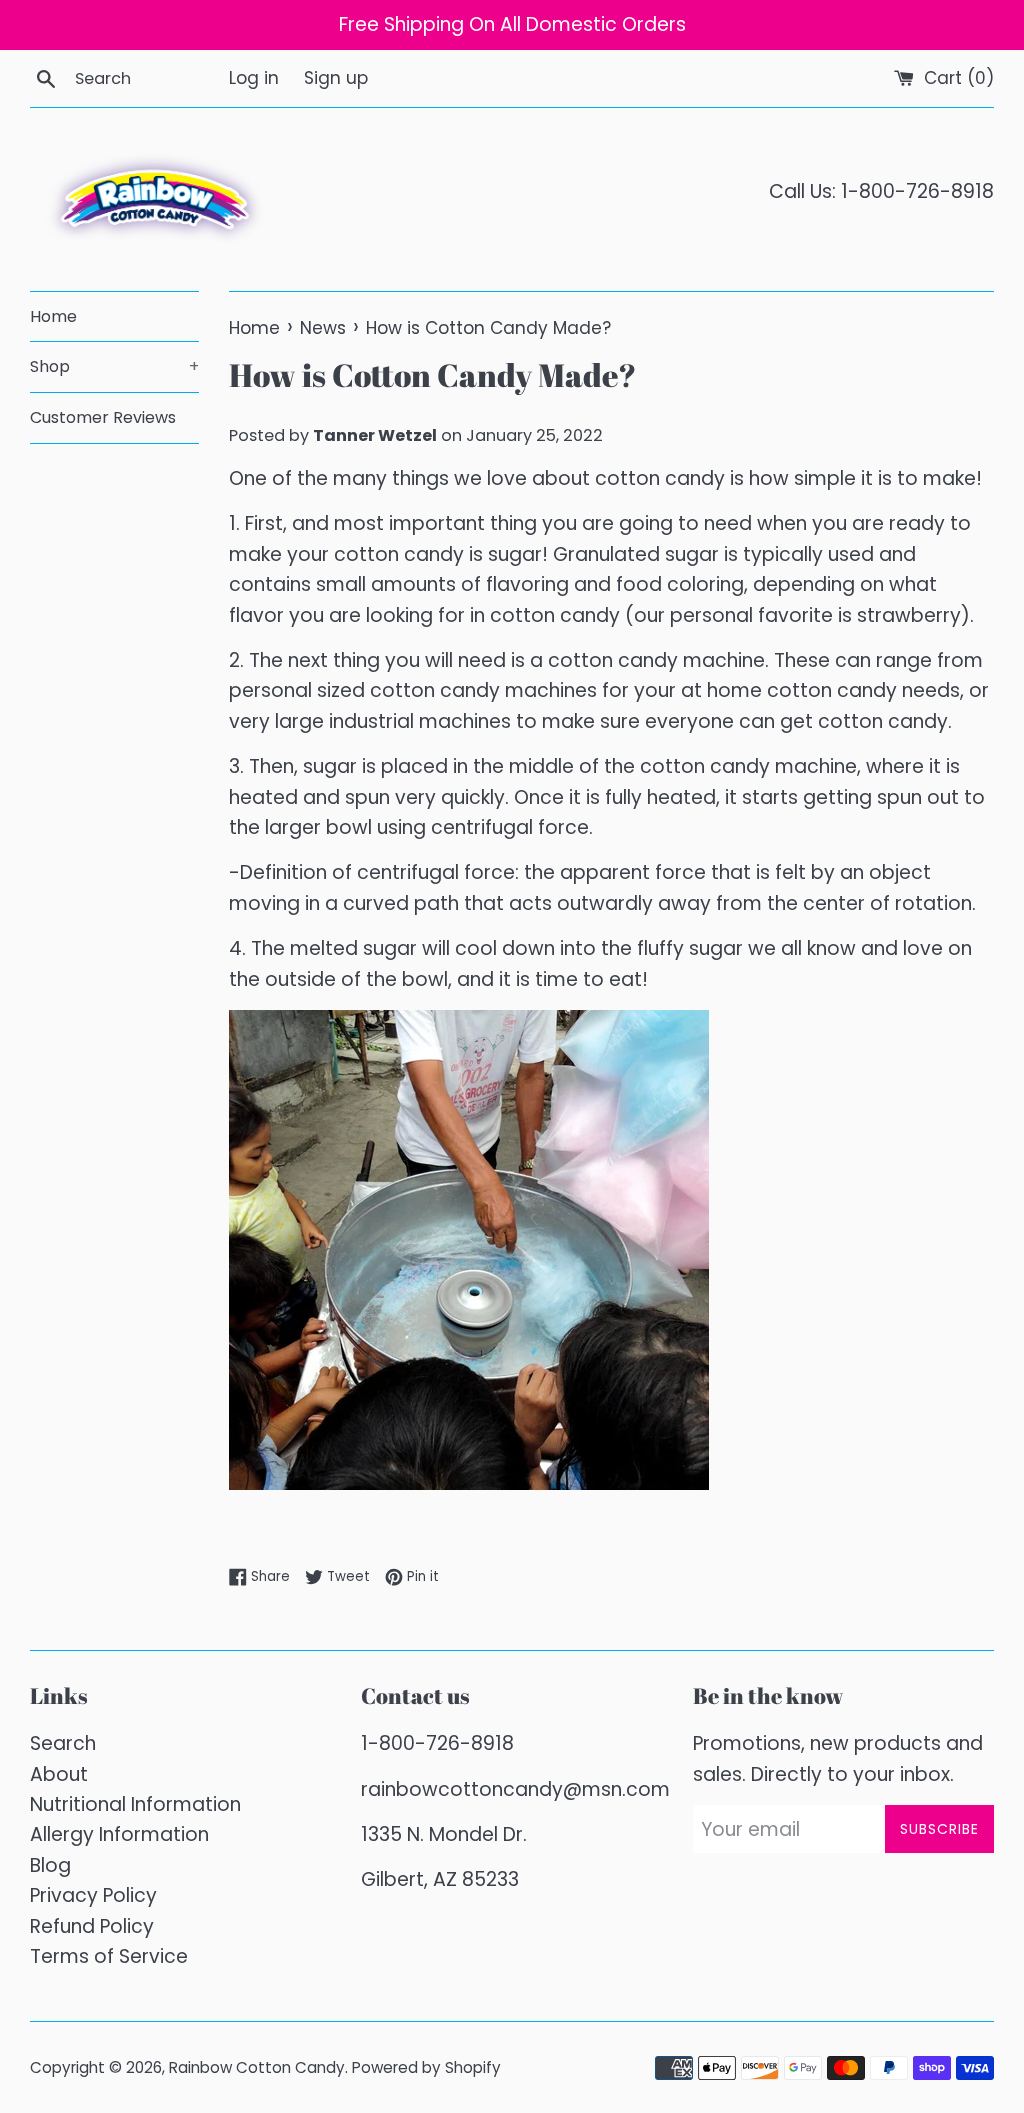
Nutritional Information (135, 1804)
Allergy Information (119, 1834)
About (59, 1774)
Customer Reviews (103, 417)
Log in (254, 78)
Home (53, 316)
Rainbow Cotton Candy (257, 2067)
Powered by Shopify (426, 2067)
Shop (114, 366)
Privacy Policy (93, 1895)
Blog (50, 1865)
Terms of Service (109, 1956)
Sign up (336, 78)
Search (63, 1743)
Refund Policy (92, 1926)
